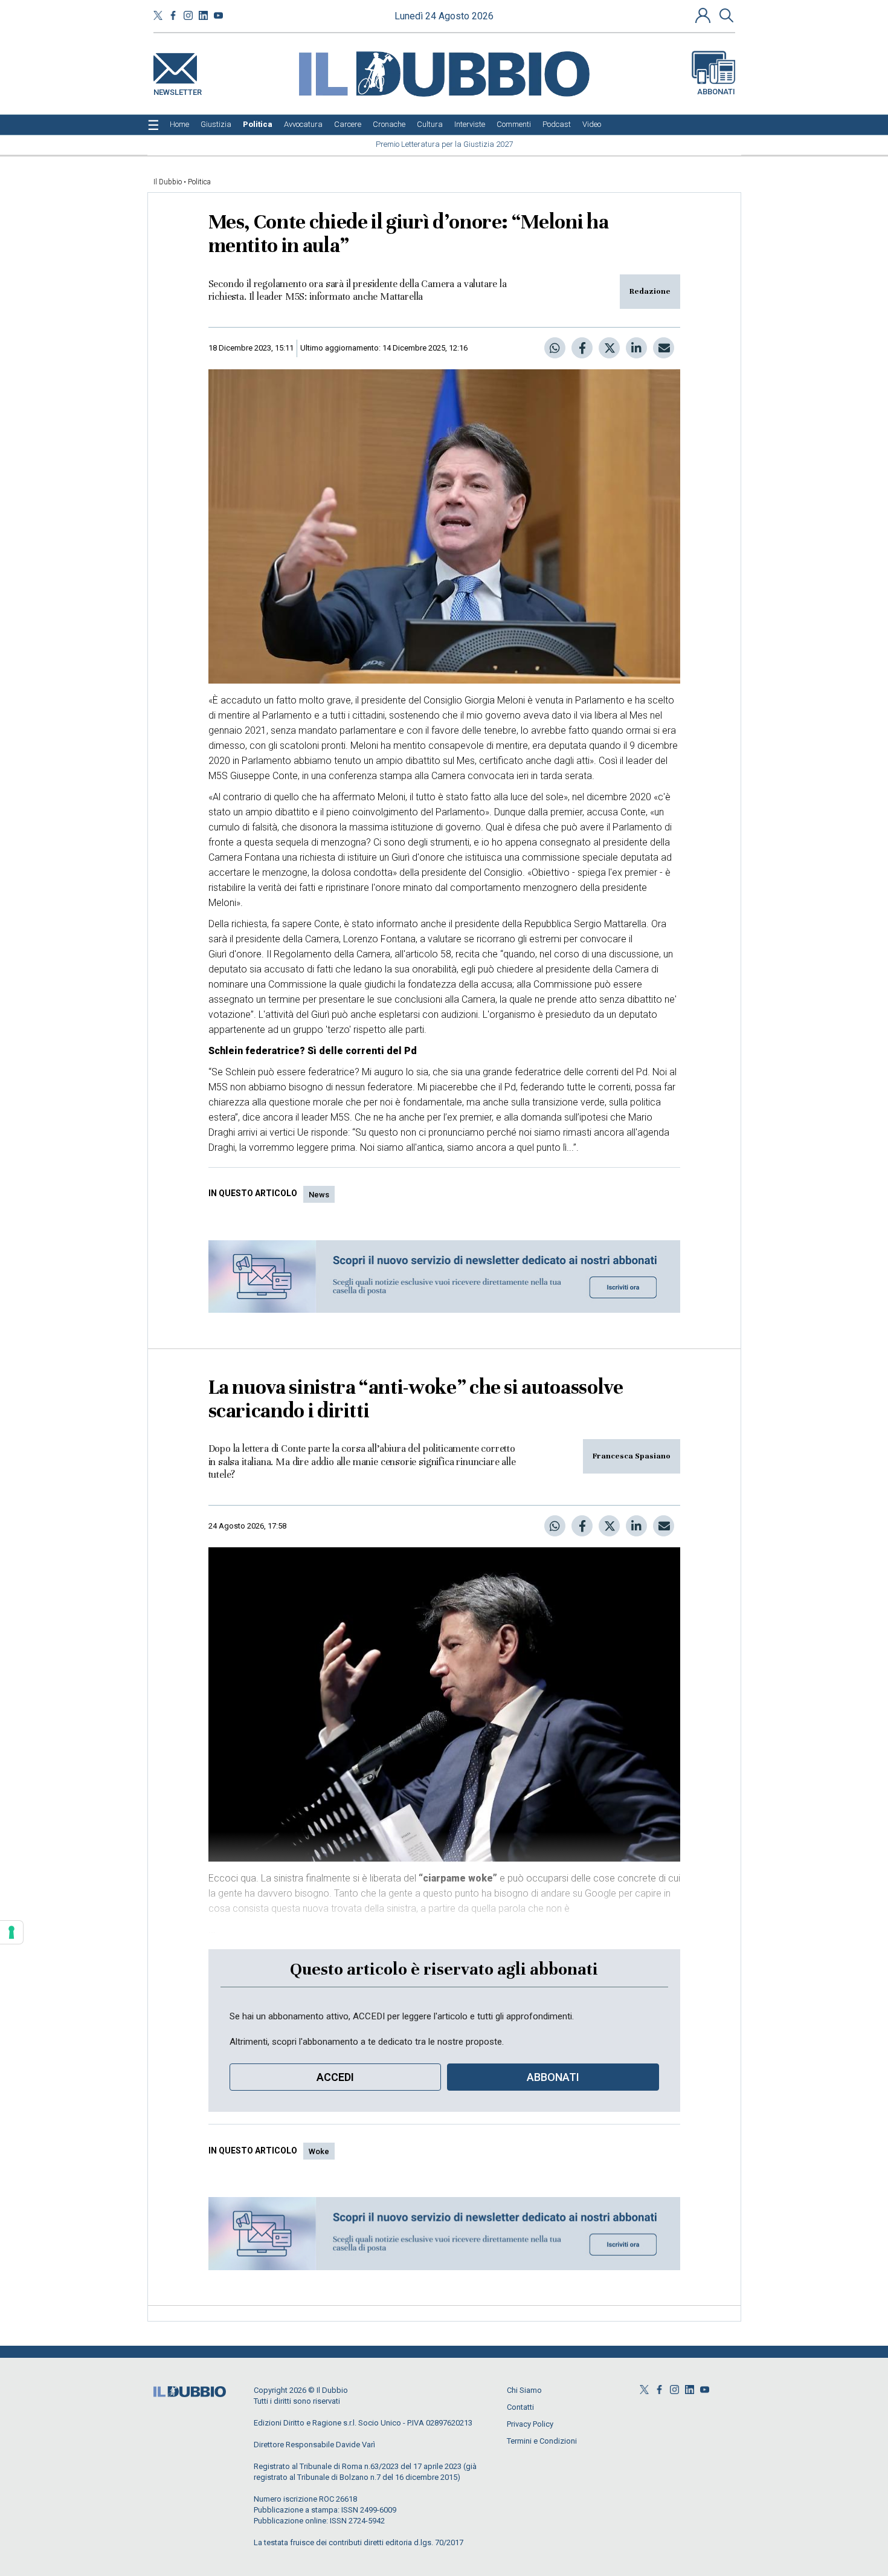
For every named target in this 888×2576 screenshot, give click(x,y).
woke (319, 2151)
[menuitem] (179, 125)
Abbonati (716, 92)
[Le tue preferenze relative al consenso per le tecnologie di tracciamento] (11, 1932)
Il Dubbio (168, 182)
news (319, 1195)
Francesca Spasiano (632, 1456)
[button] (704, 15)
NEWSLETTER (178, 90)
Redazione (650, 291)
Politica (199, 182)
